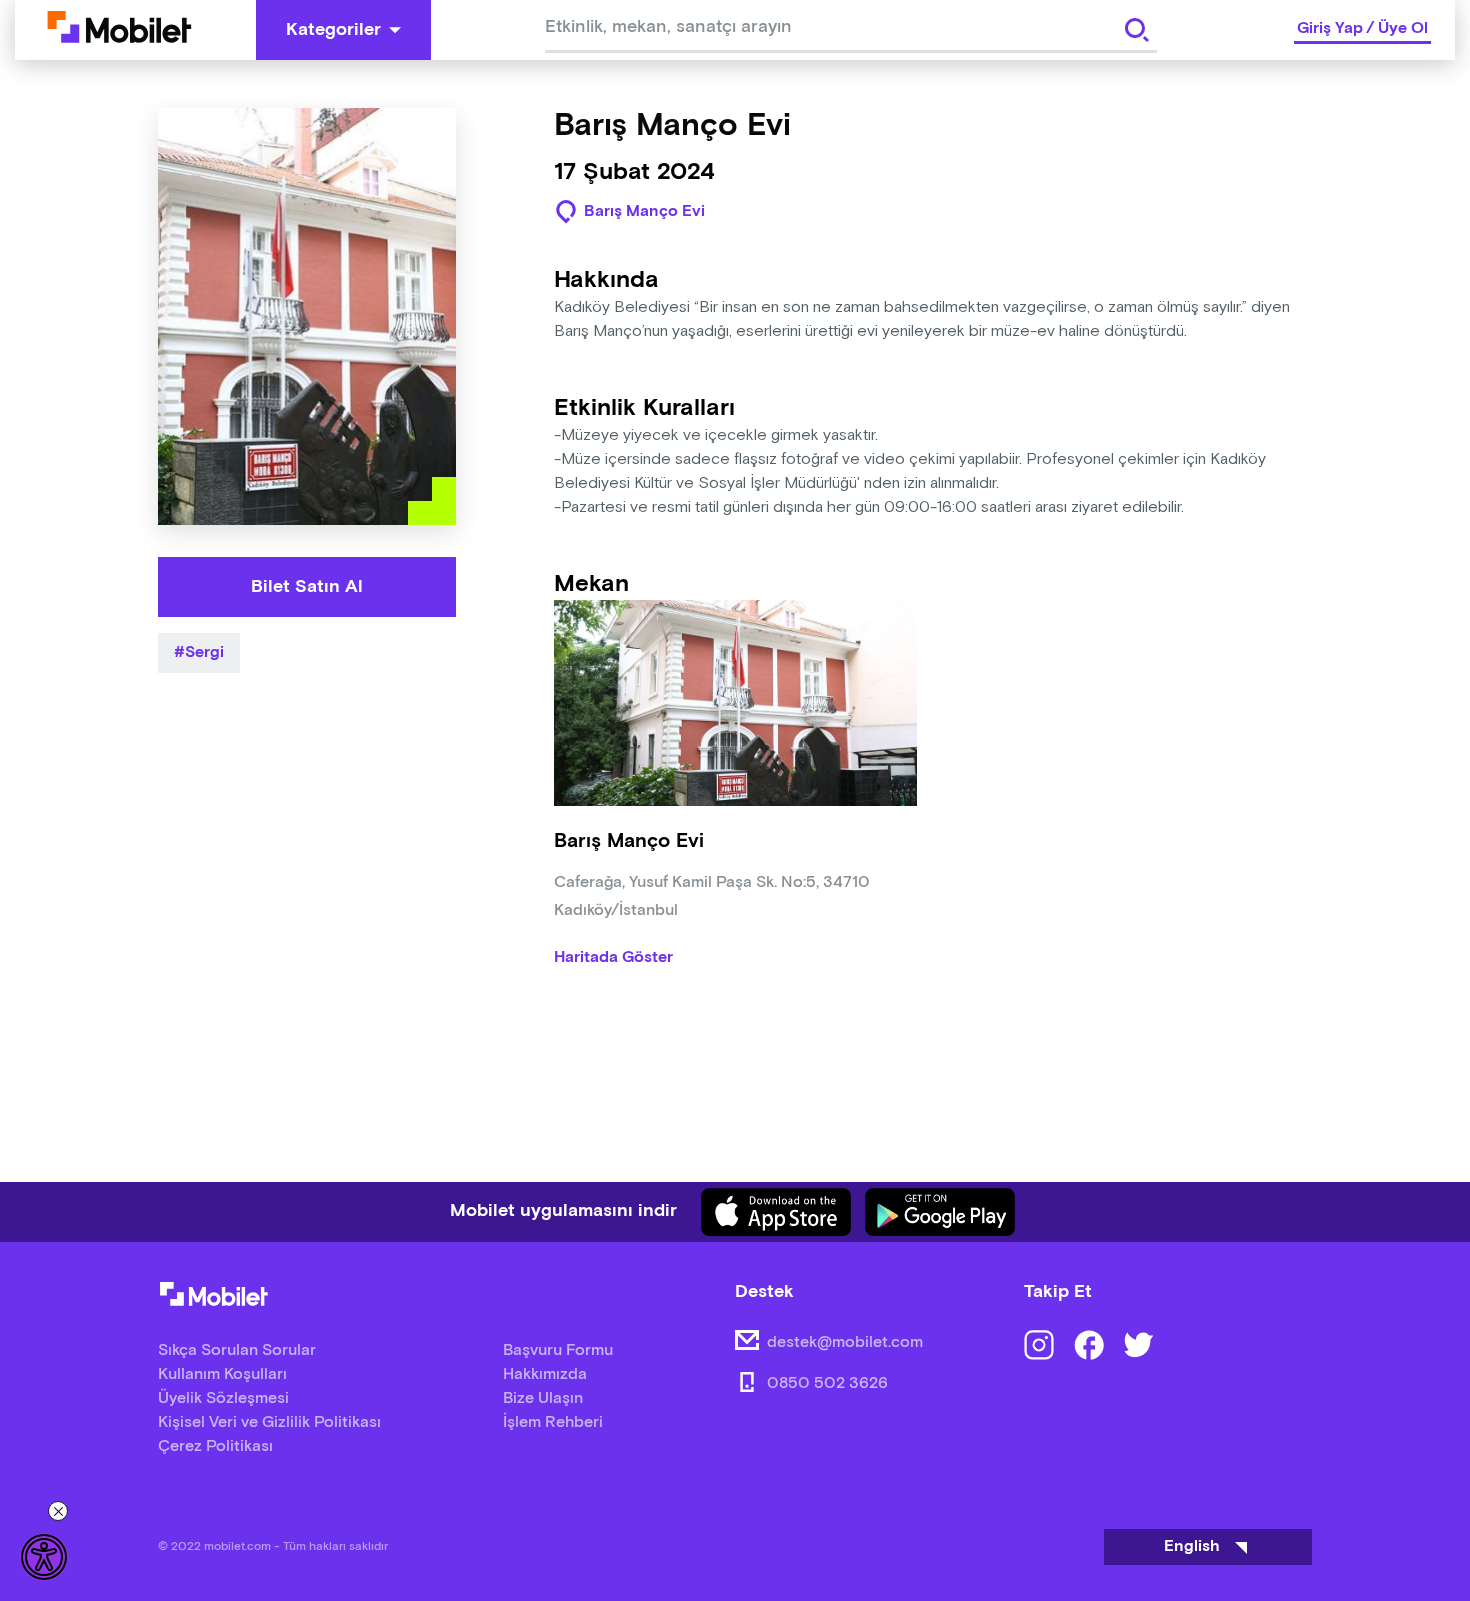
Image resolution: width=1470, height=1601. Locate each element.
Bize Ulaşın (543, 1398)
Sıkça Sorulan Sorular (237, 1350)
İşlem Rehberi (553, 1422)
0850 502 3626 (827, 1383)
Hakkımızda (545, 1374)
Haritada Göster (613, 958)
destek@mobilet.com (845, 1342)
